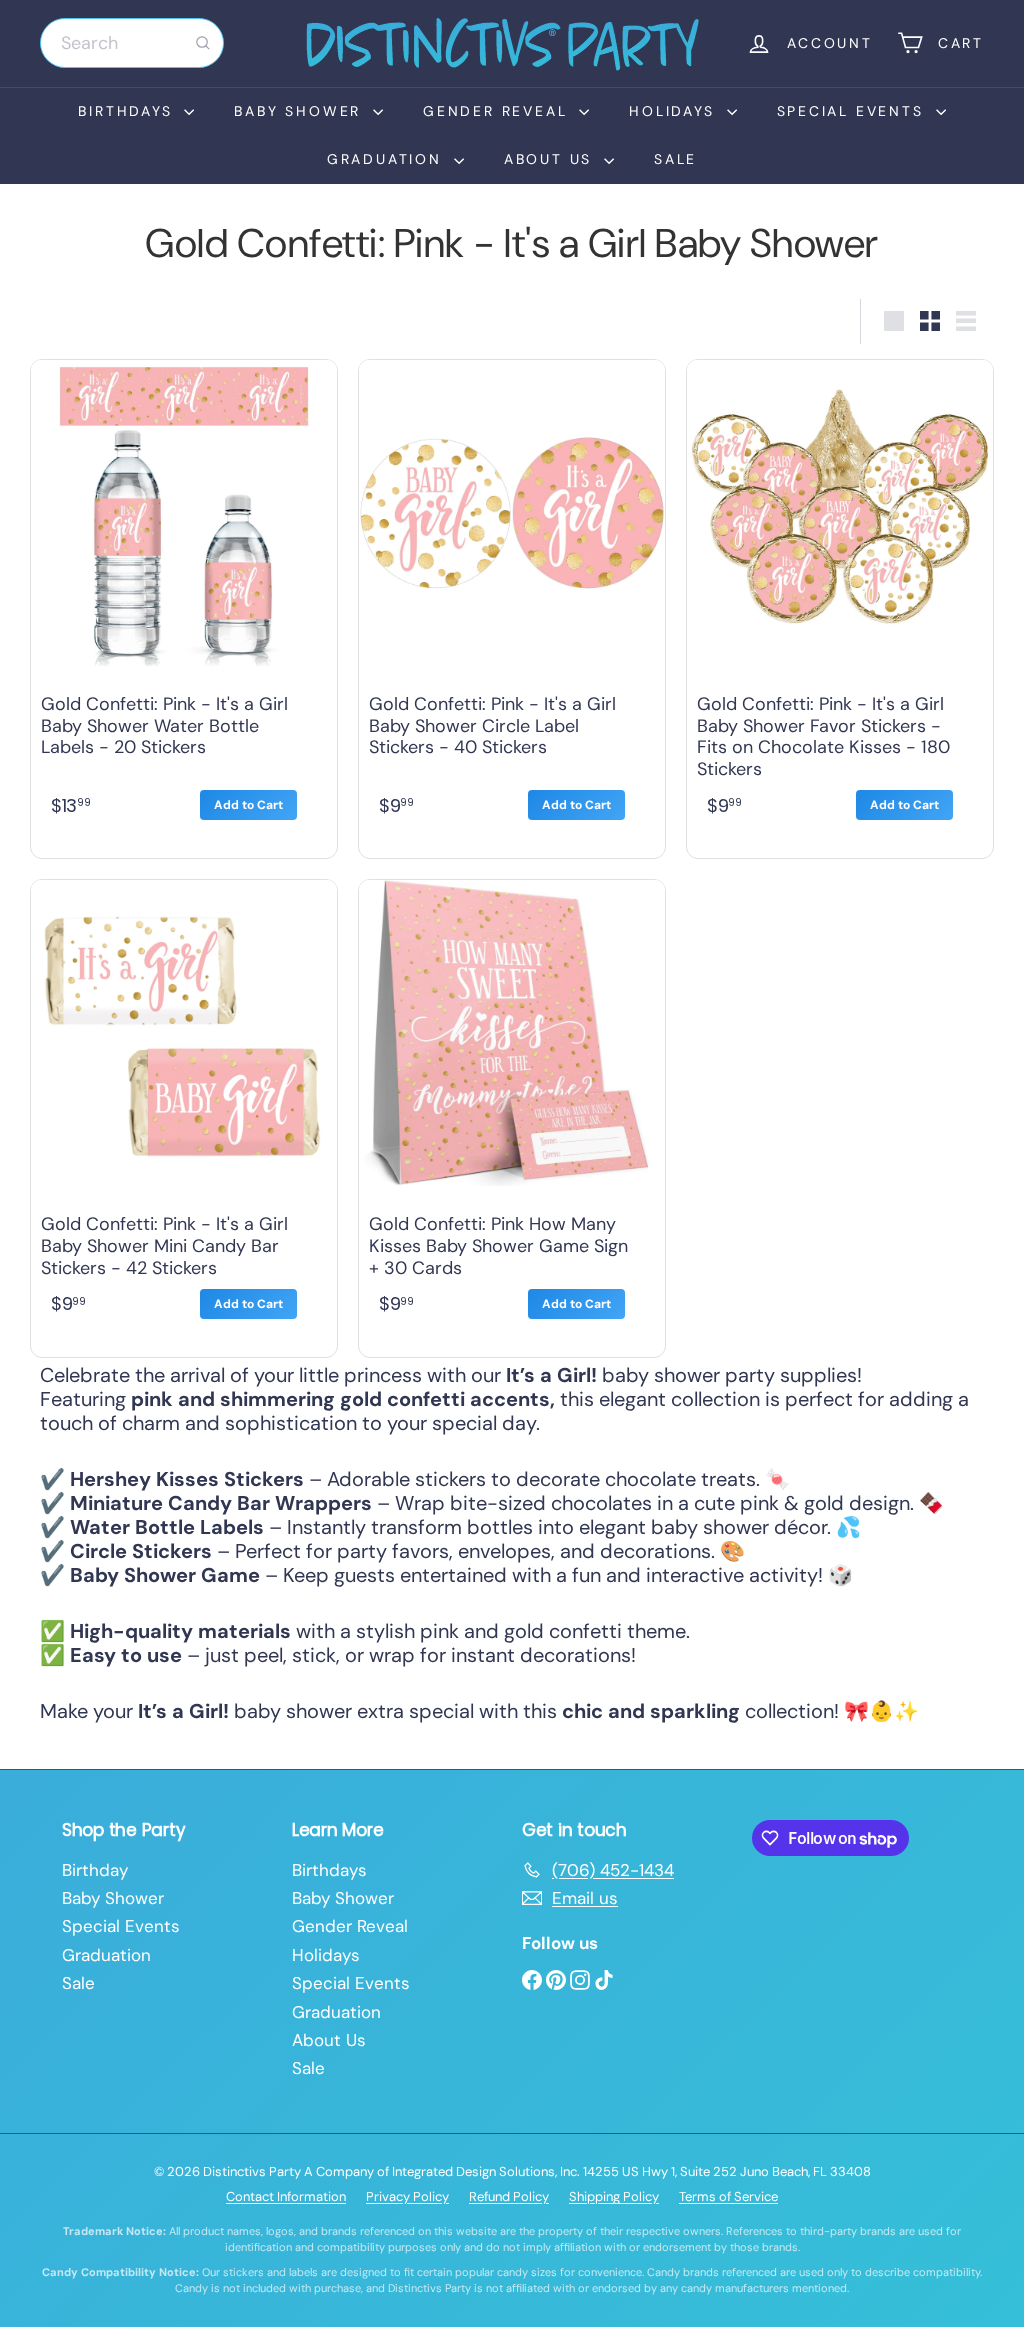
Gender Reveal (498, 111)
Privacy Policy (407, 2196)
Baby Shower (301, 111)
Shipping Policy (614, 2196)
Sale (675, 159)
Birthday (95, 1870)
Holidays (675, 111)
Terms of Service (728, 2196)
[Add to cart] (248, 805)
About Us (551, 159)
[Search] (203, 43)
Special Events (854, 111)
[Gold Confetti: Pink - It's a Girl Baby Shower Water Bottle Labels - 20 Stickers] (184, 604)
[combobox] (132, 43)
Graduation (388, 159)
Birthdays (128, 111)
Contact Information (286, 2196)
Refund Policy (509, 2196)
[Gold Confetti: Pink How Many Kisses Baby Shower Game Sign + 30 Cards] (512, 1113)
